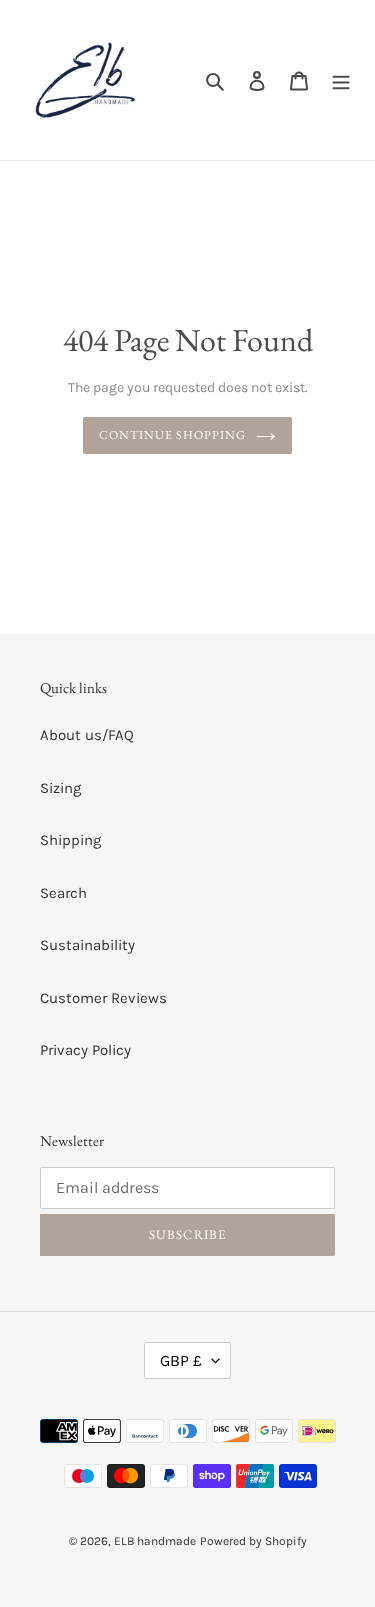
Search (63, 893)
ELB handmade (155, 1541)
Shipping (70, 840)
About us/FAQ (87, 735)
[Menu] (341, 80)
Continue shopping (172, 435)
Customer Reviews (103, 998)
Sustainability (87, 945)
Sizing (60, 788)
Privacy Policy (85, 1050)
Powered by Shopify (253, 1541)
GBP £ (181, 1360)
